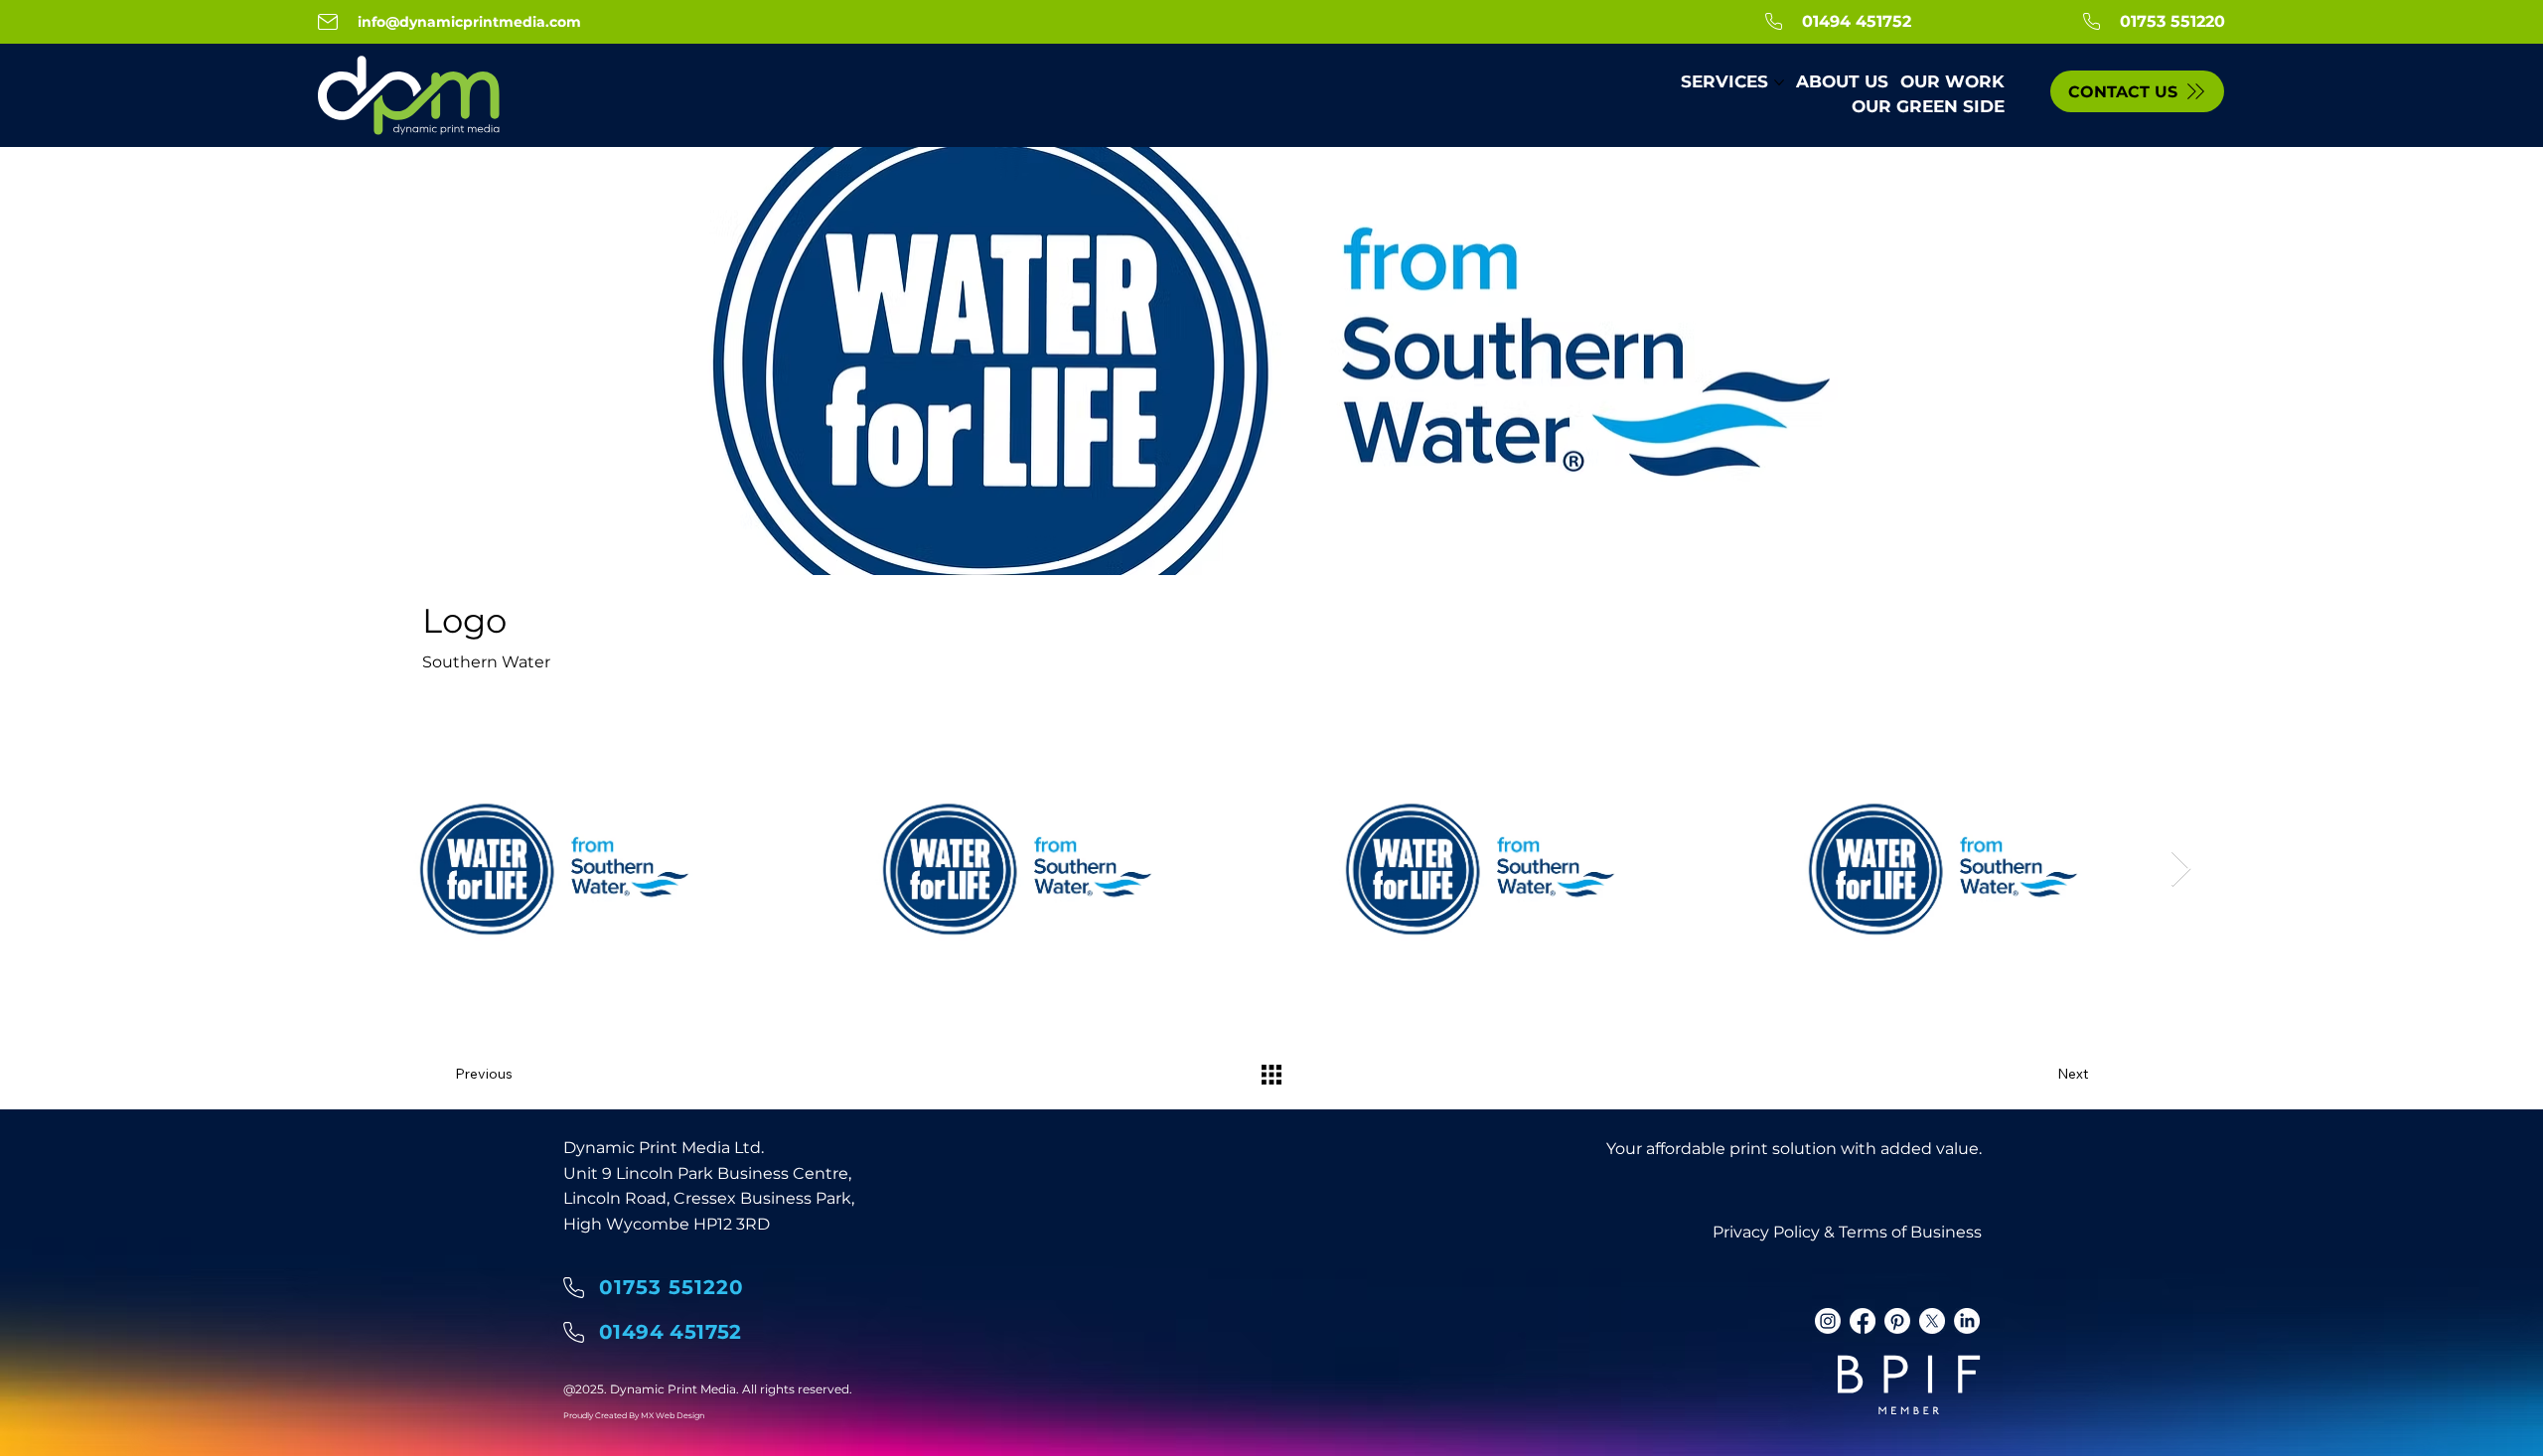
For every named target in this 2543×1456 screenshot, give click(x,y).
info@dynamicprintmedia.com (469, 22)
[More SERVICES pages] (1779, 82)
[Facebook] (1863, 1321)
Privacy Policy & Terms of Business (1847, 1232)
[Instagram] (1828, 1321)
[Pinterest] (1897, 1321)
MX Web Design (673, 1415)
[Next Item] (2181, 870)
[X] (1932, 1321)
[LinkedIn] (1967, 1321)
